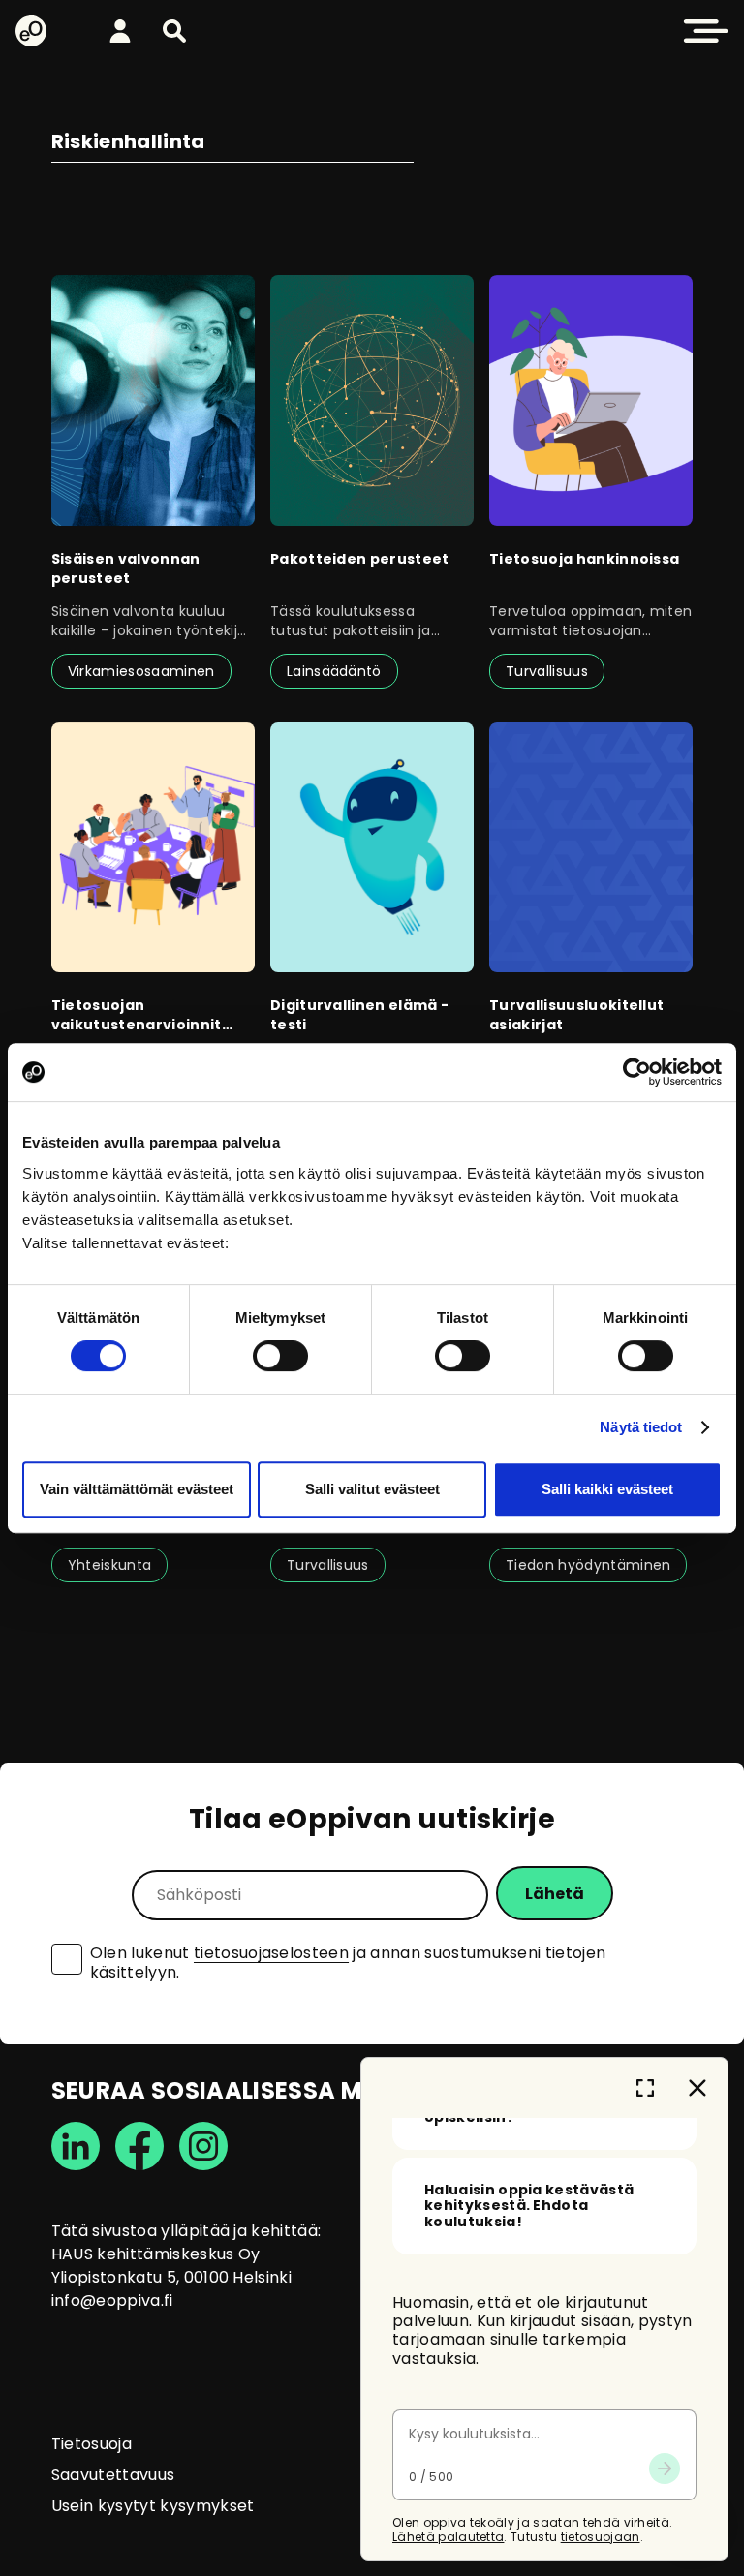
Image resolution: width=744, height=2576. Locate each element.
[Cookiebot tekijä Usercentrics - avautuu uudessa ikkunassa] (637, 1072)
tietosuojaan (601, 2537)
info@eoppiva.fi (112, 2300)
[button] (174, 31)
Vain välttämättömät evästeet (137, 1489)
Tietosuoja (92, 2444)
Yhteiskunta (110, 1565)
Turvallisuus (547, 671)
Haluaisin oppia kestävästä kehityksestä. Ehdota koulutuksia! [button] (529, 2206)
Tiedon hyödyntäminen (588, 1565)
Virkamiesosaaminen (141, 671)
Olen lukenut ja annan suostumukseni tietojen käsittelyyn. (348, 1963)
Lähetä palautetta (448, 2537)
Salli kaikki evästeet (607, 1489)
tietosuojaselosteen (271, 1953)
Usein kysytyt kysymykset (153, 2506)
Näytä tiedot (641, 1427)
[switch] (280, 1356)
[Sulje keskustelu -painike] (697, 2088)
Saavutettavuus (113, 2475)
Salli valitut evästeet (372, 1489)
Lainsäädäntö (334, 671)
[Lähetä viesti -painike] (665, 2469)
